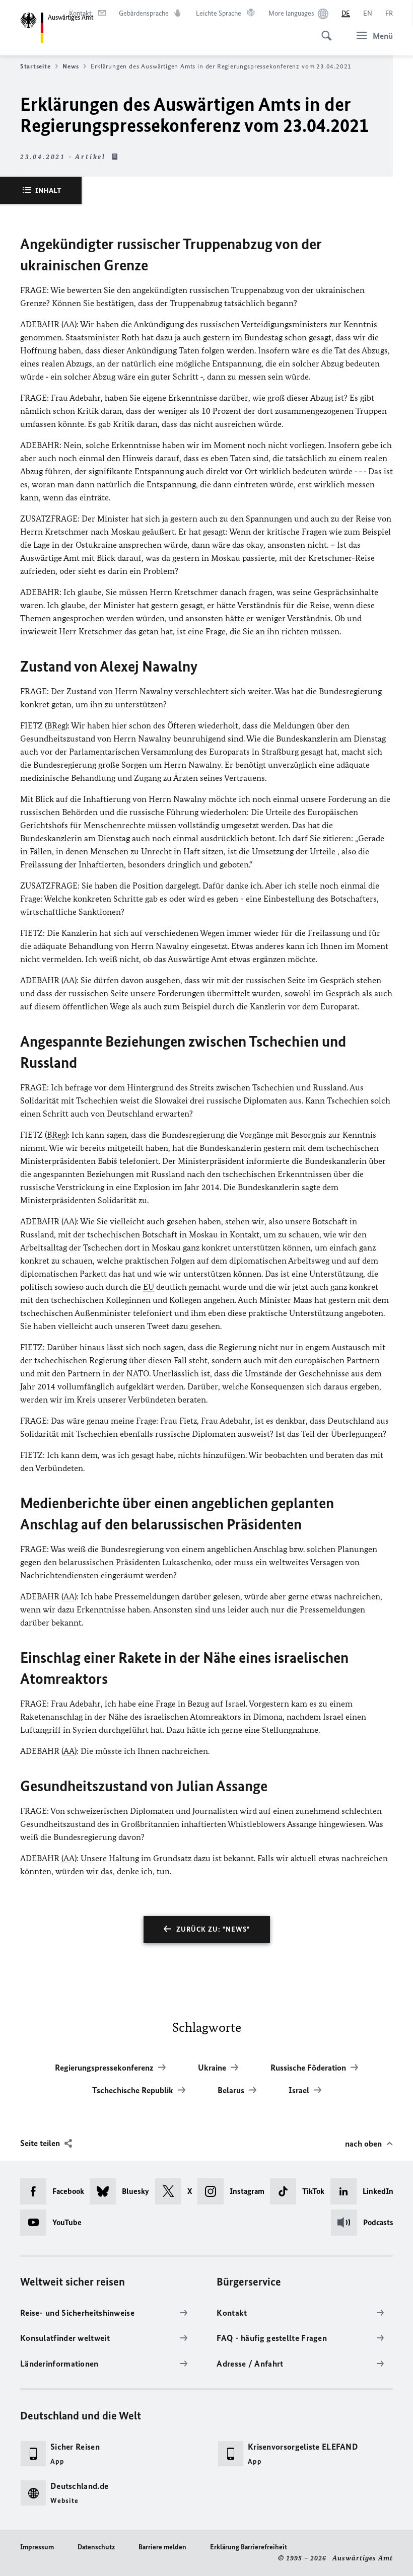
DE (346, 13)
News (71, 66)
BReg (56, 725)
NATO (138, 1373)
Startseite (35, 66)
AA (69, 324)
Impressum (37, 2547)
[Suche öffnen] (323, 30)
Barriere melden (162, 2547)
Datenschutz (96, 2547)
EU (149, 1287)
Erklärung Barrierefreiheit (249, 2547)
